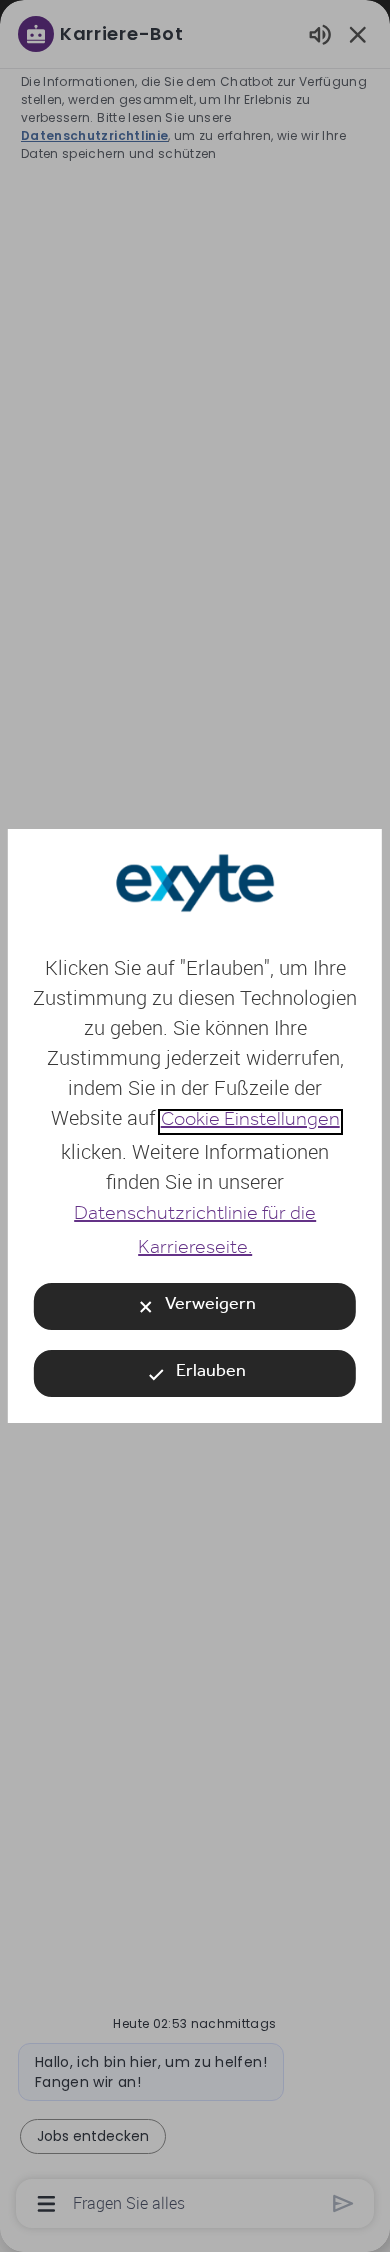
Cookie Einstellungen (249, 1122)
